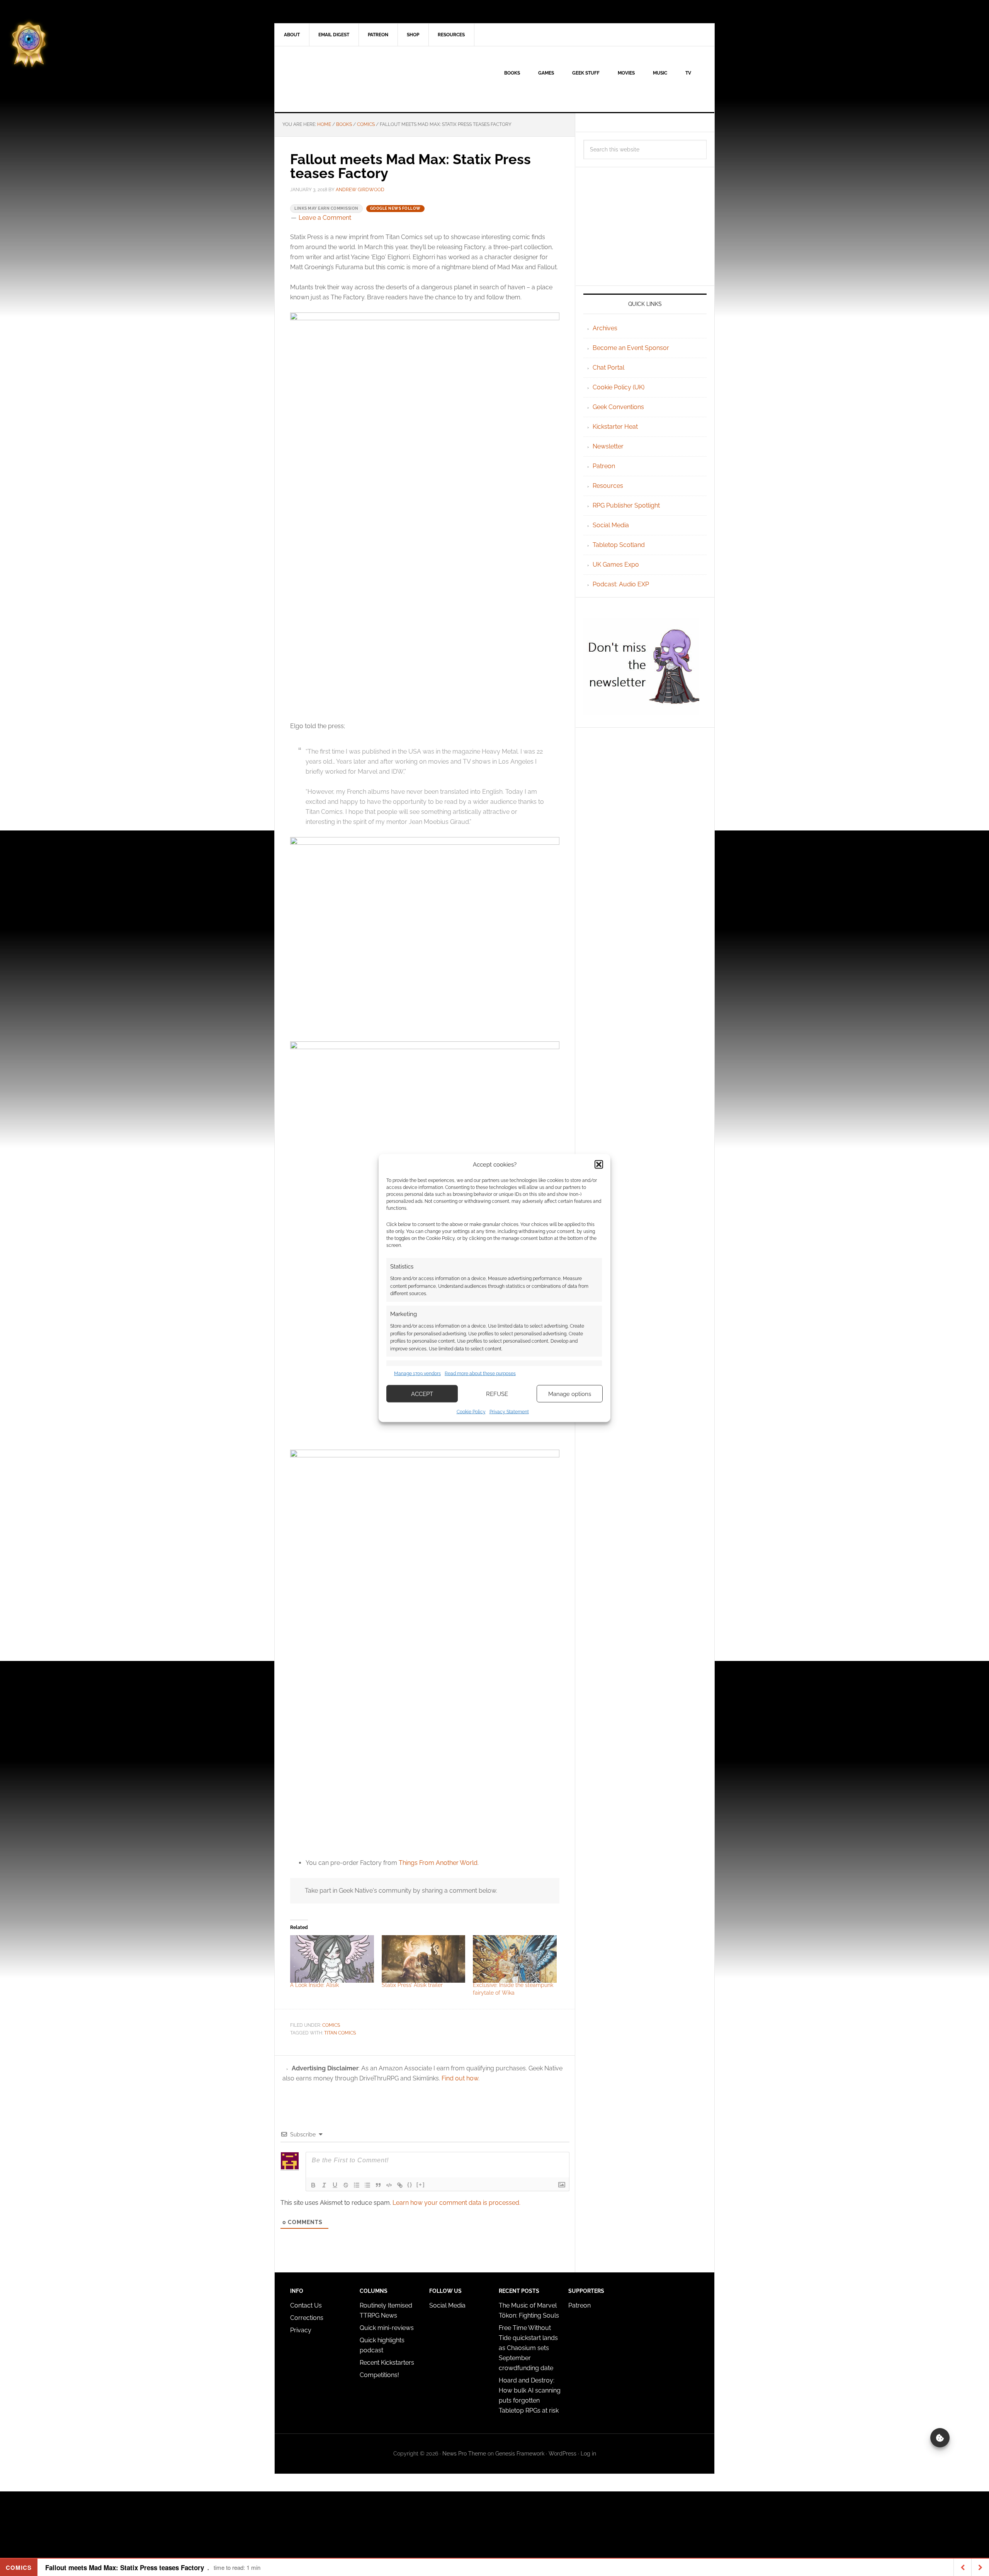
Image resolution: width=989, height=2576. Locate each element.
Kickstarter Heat (615, 427)
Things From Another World (438, 1863)
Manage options (570, 1394)
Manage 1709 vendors (417, 1373)
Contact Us (306, 2305)
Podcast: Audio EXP (621, 584)
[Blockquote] (378, 2185)
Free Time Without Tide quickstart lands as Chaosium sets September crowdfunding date (528, 2348)
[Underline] (335, 2185)
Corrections (307, 2318)
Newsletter (608, 446)
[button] (599, 1164)
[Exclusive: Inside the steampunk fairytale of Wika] (515, 1959)
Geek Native (340, 79)
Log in (588, 2454)
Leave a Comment (325, 218)
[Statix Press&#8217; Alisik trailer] (424, 1959)
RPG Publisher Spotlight (626, 505)
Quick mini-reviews (387, 2328)
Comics (331, 2025)
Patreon (604, 466)
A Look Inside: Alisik (314, 1985)
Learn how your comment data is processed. (456, 2203)
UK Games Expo (616, 565)
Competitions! (379, 2375)
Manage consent (940, 2438)
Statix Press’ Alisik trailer (412, 1985)
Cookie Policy (471, 1412)
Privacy (301, 2330)
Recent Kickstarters (388, 2363)
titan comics (340, 2033)
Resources (608, 486)
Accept (422, 1394)
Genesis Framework (520, 2454)
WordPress (562, 2454)
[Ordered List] (357, 2185)
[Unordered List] (367, 2185)
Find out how (460, 2078)
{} (410, 2185)
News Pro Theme (464, 2454)
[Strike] (346, 2185)
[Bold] (313, 2185)
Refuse (497, 1394)
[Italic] (324, 2185)
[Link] (400, 2185)
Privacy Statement (509, 1412)
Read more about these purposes (480, 1373)
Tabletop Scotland (619, 545)
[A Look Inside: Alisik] (332, 1959)
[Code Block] (389, 2185)
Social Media (611, 525)
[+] (421, 2185)
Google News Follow (395, 208)
